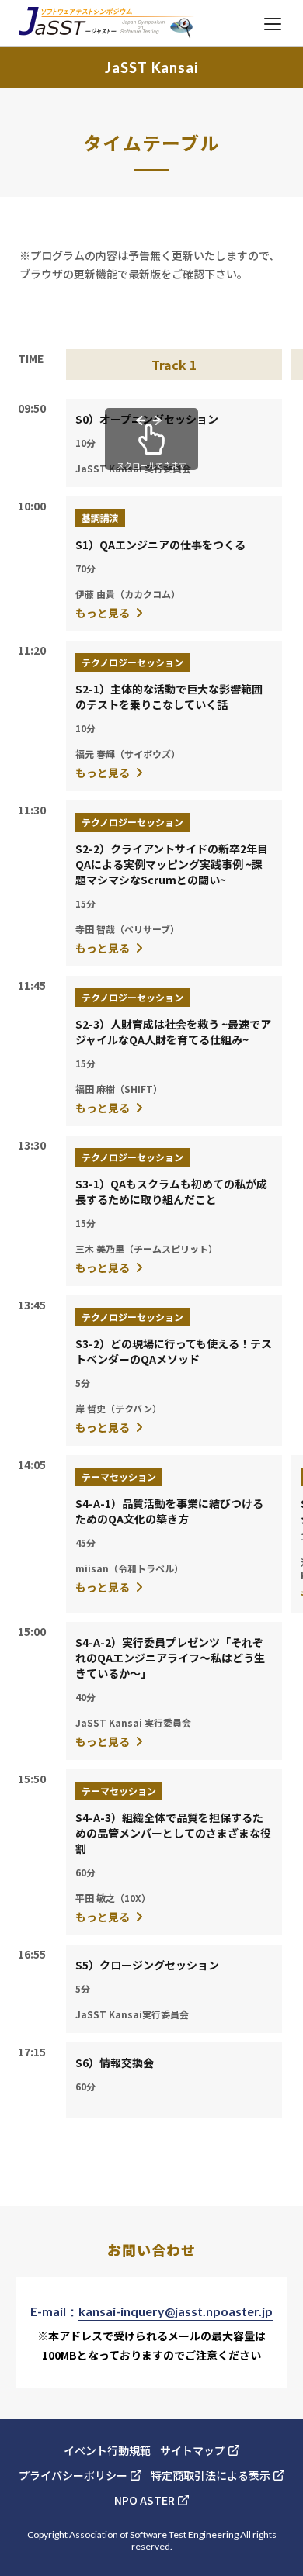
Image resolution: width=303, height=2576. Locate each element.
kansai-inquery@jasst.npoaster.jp (176, 2311)
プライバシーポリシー (73, 2475)
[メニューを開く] (273, 24)
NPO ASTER (145, 2500)
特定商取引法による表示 (211, 2475)
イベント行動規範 (107, 2450)
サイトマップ (193, 2450)
